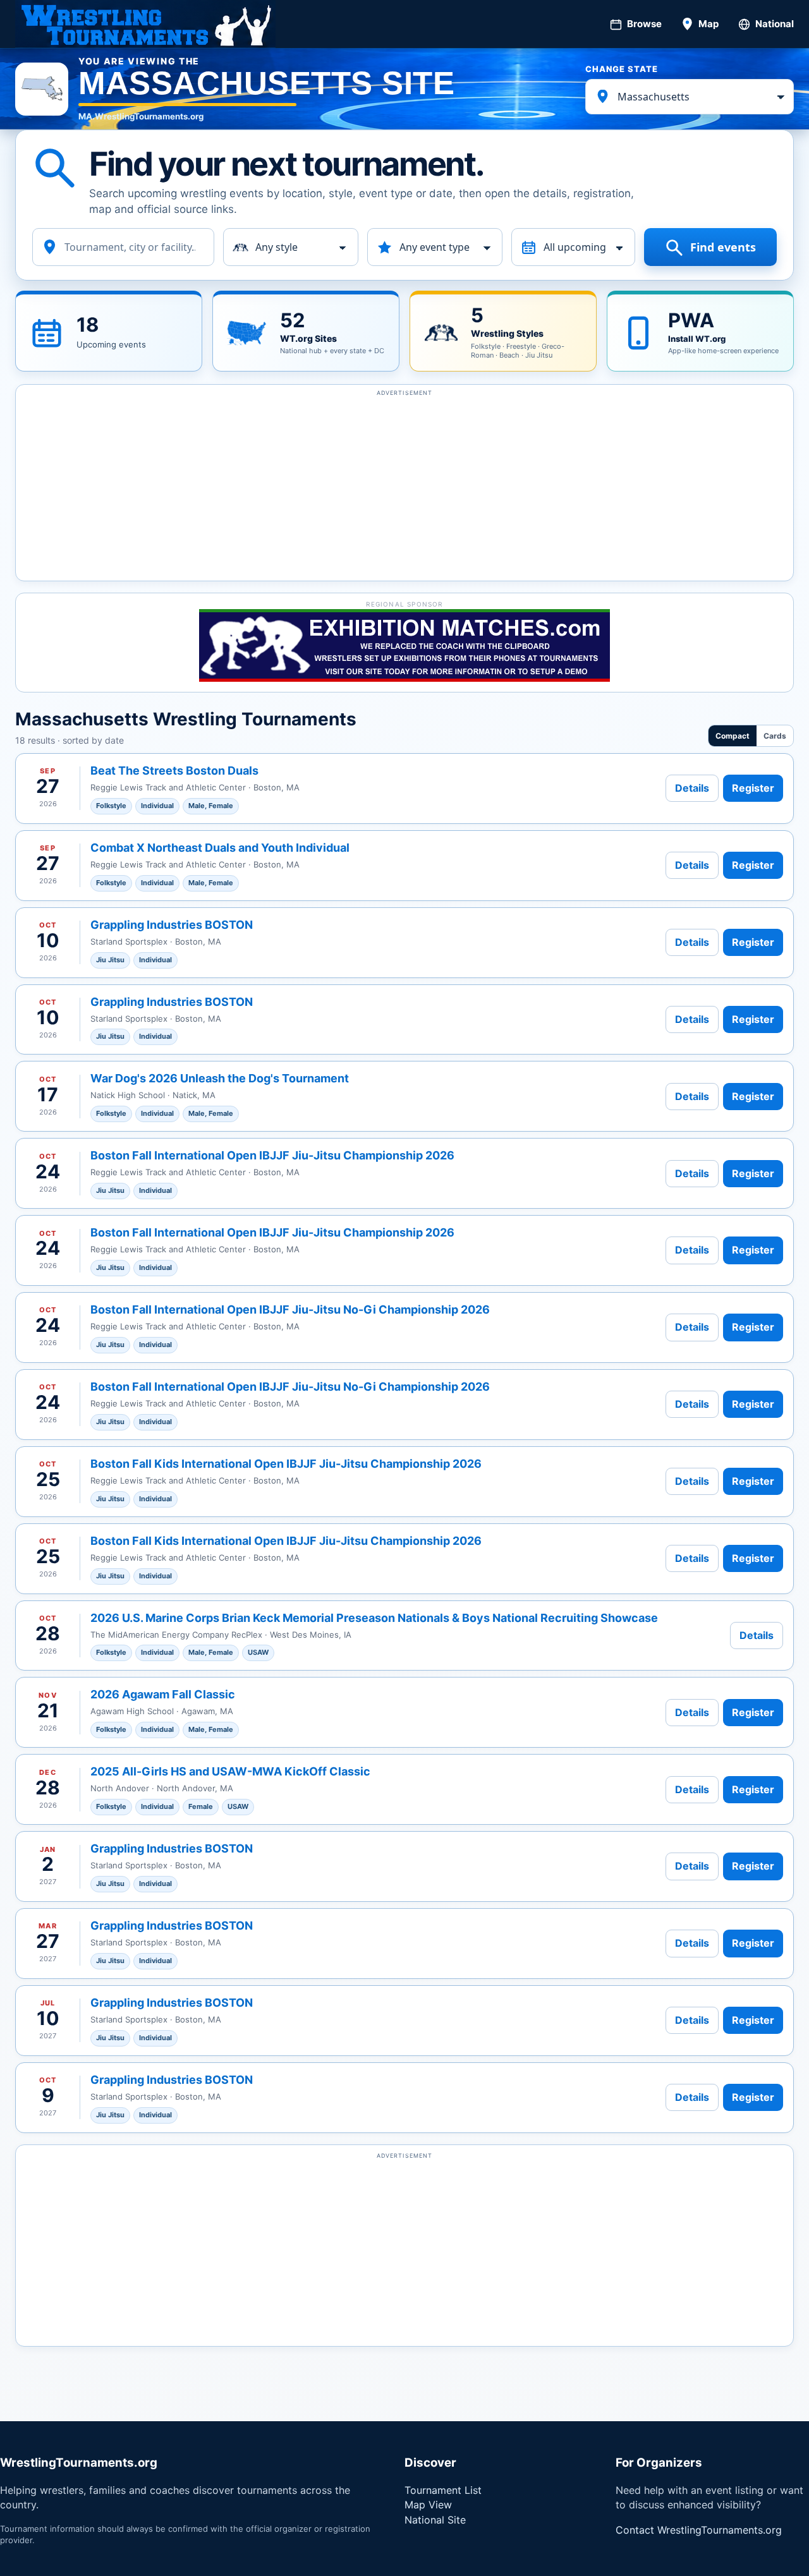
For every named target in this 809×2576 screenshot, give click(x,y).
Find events (723, 247)
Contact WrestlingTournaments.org (699, 2530)
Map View (428, 2505)
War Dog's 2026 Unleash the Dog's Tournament (220, 1078)
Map (709, 24)
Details (692, 788)
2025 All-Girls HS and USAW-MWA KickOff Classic (230, 1771)
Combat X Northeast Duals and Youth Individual (220, 848)
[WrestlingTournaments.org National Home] (145, 24)
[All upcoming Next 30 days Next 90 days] (574, 247)
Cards (775, 736)
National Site (435, 2520)
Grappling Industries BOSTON (172, 925)
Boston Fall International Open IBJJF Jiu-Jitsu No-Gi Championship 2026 (290, 1309)
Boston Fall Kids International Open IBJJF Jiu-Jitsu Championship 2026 (286, 1464)
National (775, 24)
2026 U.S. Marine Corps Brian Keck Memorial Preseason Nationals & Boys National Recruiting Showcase (374, 1618)
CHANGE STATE (622, 69)
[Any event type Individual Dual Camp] (435, 247)
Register (753, 788)
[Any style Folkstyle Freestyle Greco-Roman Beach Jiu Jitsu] (291, 247)
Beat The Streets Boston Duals (174, 771)
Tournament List (443, 2490)
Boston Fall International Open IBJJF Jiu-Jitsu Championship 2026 (272, 1155)
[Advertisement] (404, 488)
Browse (644, 24)
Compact (733, 736)
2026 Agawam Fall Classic (163, 1694)
